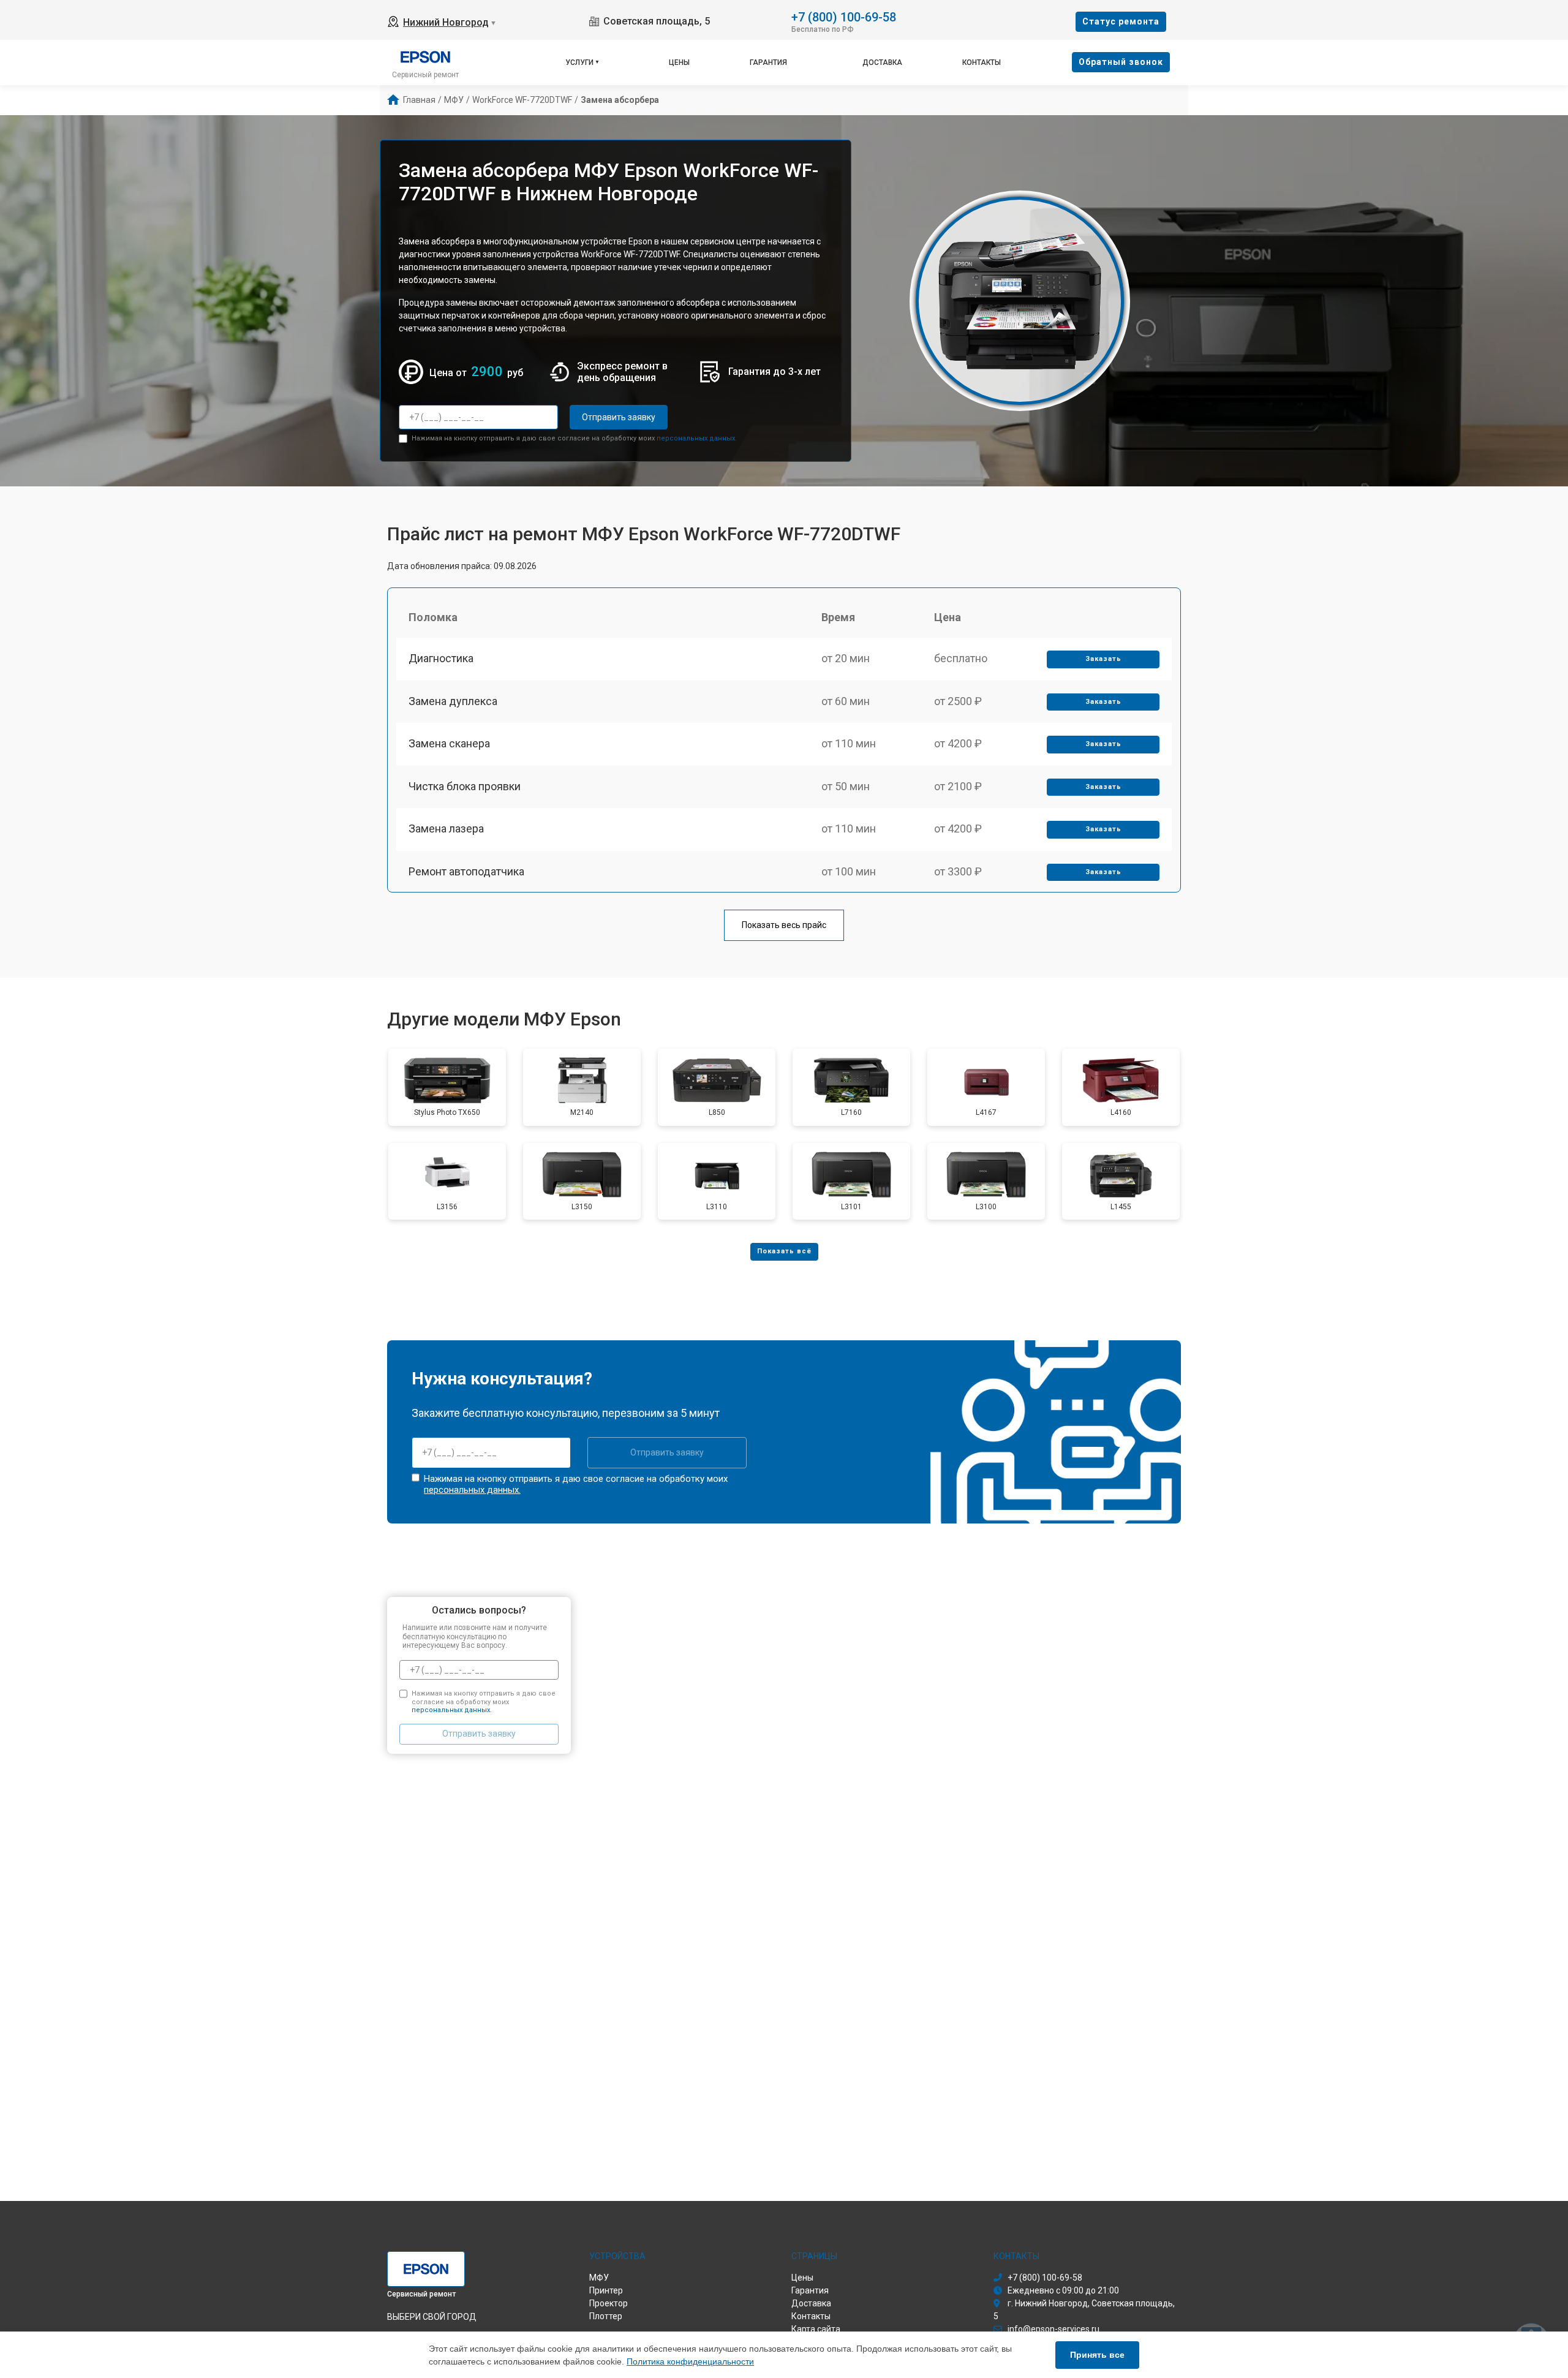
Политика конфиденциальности (690, 2361)
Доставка (882, 62)
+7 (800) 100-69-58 (844, 16)
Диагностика (441, 658)
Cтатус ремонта (1121, 21)
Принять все (1097, 2355)
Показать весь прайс (784, 925)
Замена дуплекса (453, 701)
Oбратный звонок (1121, 62)
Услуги (579, 62)
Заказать (1103, 659)
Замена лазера (446, 829)
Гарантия (768, 62)
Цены (679, 62)
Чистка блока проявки (465, 786)
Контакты (982, 62)
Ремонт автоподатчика (466, 871)
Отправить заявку (619, 417)
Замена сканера (449, 743)
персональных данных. (697, 438)
